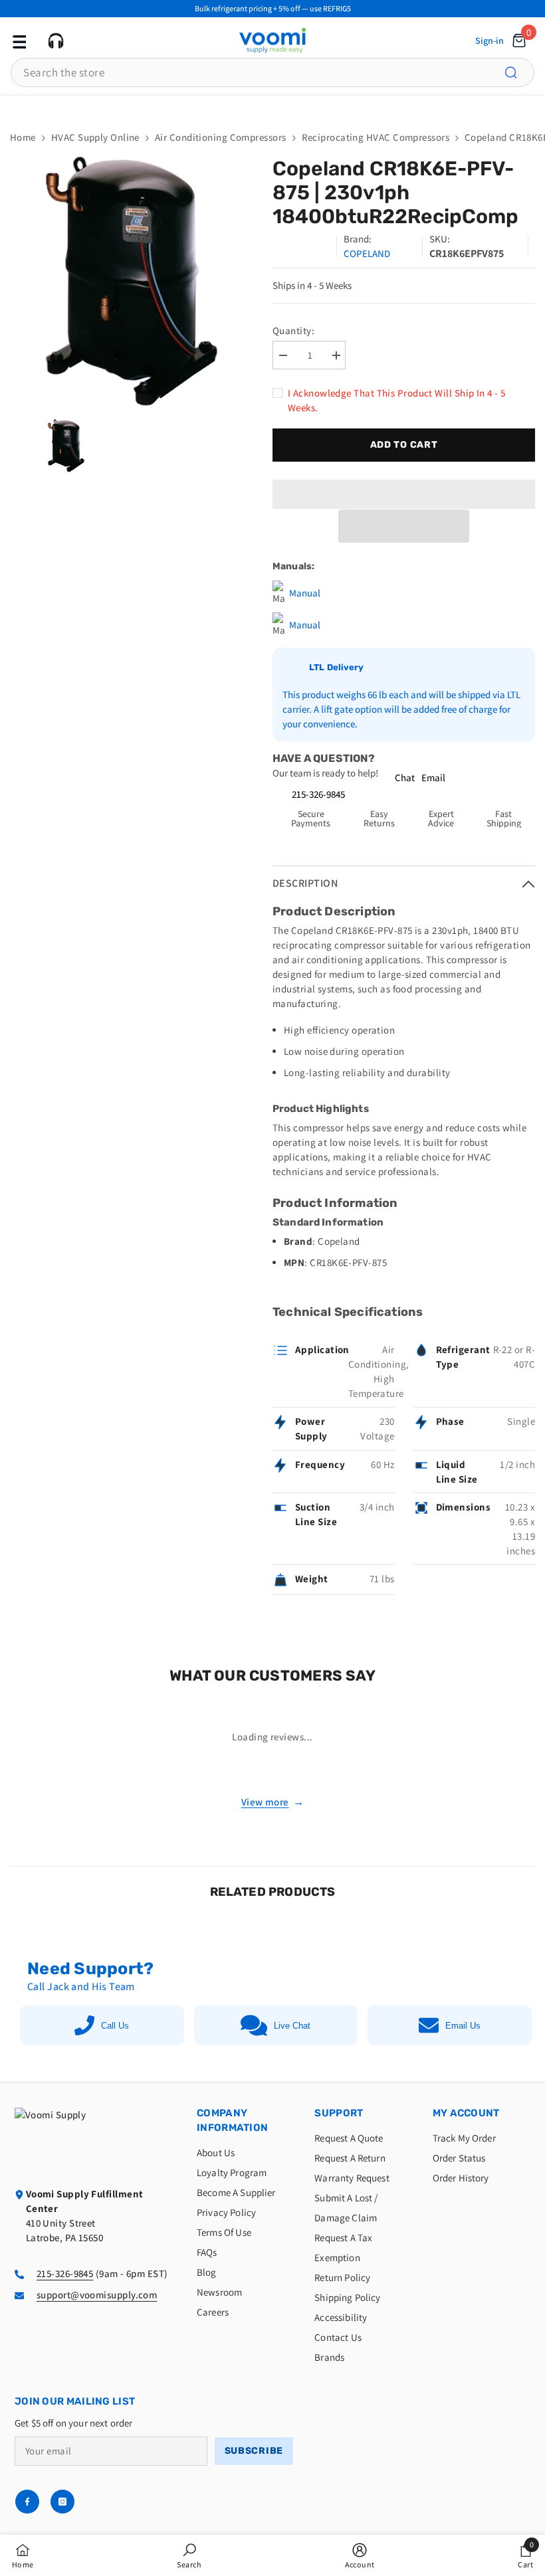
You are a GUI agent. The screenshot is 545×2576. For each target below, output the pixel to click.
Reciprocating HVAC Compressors (376, 137)
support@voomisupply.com (97, 2295)
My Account (466, 2113)
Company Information (232, 2120)
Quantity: (293, 330)
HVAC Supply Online (95, 137)
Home (23, 137)
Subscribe (254, 2451)
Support (339, 2113)
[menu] (18, 41)
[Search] (518, 72)
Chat (405, 778)
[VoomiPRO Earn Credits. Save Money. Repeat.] (272, 106)
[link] (189, 2555)
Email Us (463, 2026)
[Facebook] (27, 2502)
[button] (404, 526)
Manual (305, 593)
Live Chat (292, 2026)
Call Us (115, 2026)
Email (433, 778)
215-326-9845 (318, 794)
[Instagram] (62, 2502)
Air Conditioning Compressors (221, 137)
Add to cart (404, 445)
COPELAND (367, 253)
